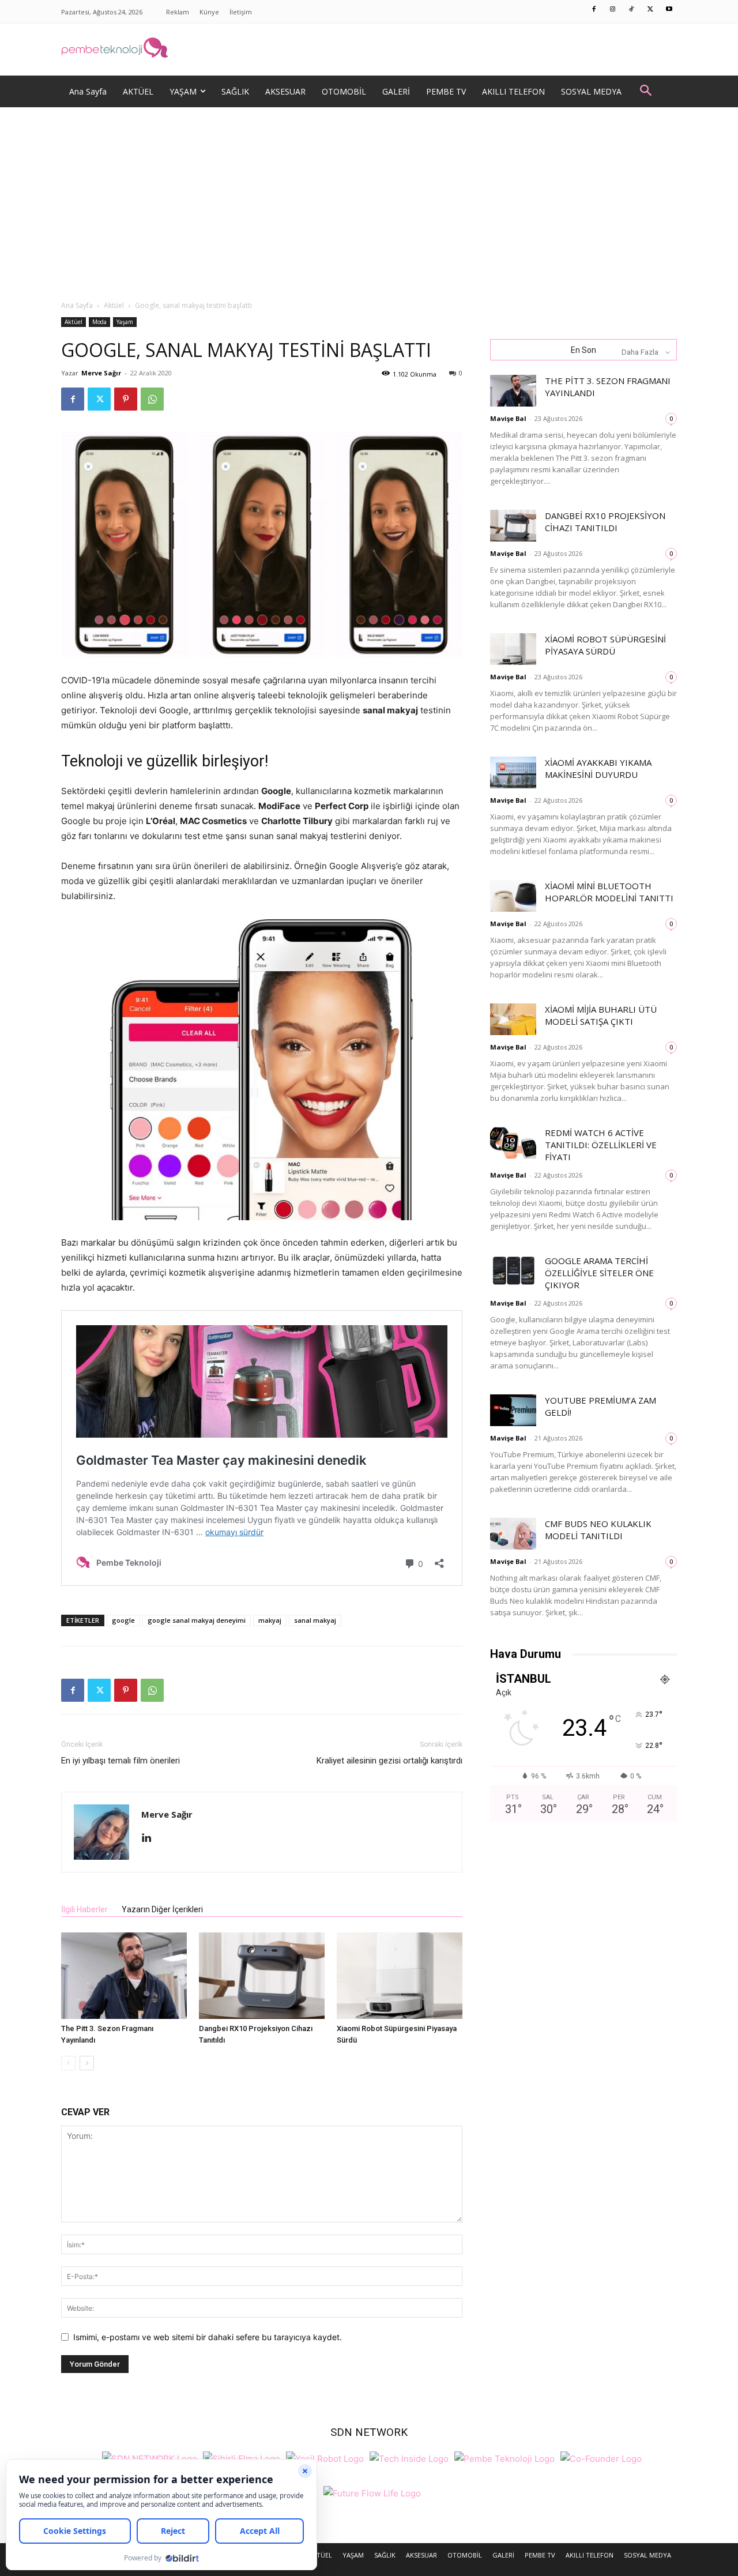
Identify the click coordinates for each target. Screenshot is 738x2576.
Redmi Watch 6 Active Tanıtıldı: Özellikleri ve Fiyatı (601, 1145)
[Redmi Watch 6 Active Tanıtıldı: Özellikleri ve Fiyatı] (513, 1143)
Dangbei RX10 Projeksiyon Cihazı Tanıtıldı (605, 522)
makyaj (270, 1620)
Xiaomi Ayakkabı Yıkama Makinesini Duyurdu (598, 768)
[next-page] (87, 2063)
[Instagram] (613, 10)
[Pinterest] (126, 399)
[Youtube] (669, 10)
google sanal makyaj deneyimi (197, 1620)
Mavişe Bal (508, 418)
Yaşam (125, 322)
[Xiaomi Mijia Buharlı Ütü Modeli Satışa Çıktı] (513, 1019)
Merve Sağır (101, 373)
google (123, 1620)
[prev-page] (68, 2063)
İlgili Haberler (84, 1909)
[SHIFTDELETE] (150, 2457)
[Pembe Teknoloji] (504, 2457)
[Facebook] (594, 10)
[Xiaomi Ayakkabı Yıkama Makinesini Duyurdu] (513, 772)
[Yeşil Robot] (325, 2457)
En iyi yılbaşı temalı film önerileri (121, 1761)
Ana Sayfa (77, 305)
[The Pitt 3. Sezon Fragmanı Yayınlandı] (124, 1976)
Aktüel (114, 305)
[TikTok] (632, 10)
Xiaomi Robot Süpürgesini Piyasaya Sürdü (605, 645)
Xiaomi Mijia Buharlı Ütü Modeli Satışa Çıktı (601, 1015)
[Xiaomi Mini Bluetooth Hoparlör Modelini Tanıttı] (513, 896)
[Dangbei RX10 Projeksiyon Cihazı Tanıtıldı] (262, 1976)
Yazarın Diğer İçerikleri (162, 1909)
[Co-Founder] (601, 2457)
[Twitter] (650, 10)
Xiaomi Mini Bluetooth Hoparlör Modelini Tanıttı (609, 892)
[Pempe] (369, 50)
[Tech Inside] (409, 2457)
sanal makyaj (315, 1620)
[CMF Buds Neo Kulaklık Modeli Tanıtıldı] (513, 1534)
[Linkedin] (151, 1838)
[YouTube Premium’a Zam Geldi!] (513, 1410)
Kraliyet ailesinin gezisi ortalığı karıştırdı (389, 1761)
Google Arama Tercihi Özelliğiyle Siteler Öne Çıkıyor (599, 1273)
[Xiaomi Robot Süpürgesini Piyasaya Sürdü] (400, 1976)
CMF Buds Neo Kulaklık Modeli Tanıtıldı (598, 1530)
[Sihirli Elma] (242, 2457)
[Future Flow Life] (372, 2492)
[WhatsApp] (152, 399)
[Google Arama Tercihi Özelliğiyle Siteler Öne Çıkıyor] (513, 1271)
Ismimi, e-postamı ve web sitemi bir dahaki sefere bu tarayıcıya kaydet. (208, 2337)
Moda (99, 322)
